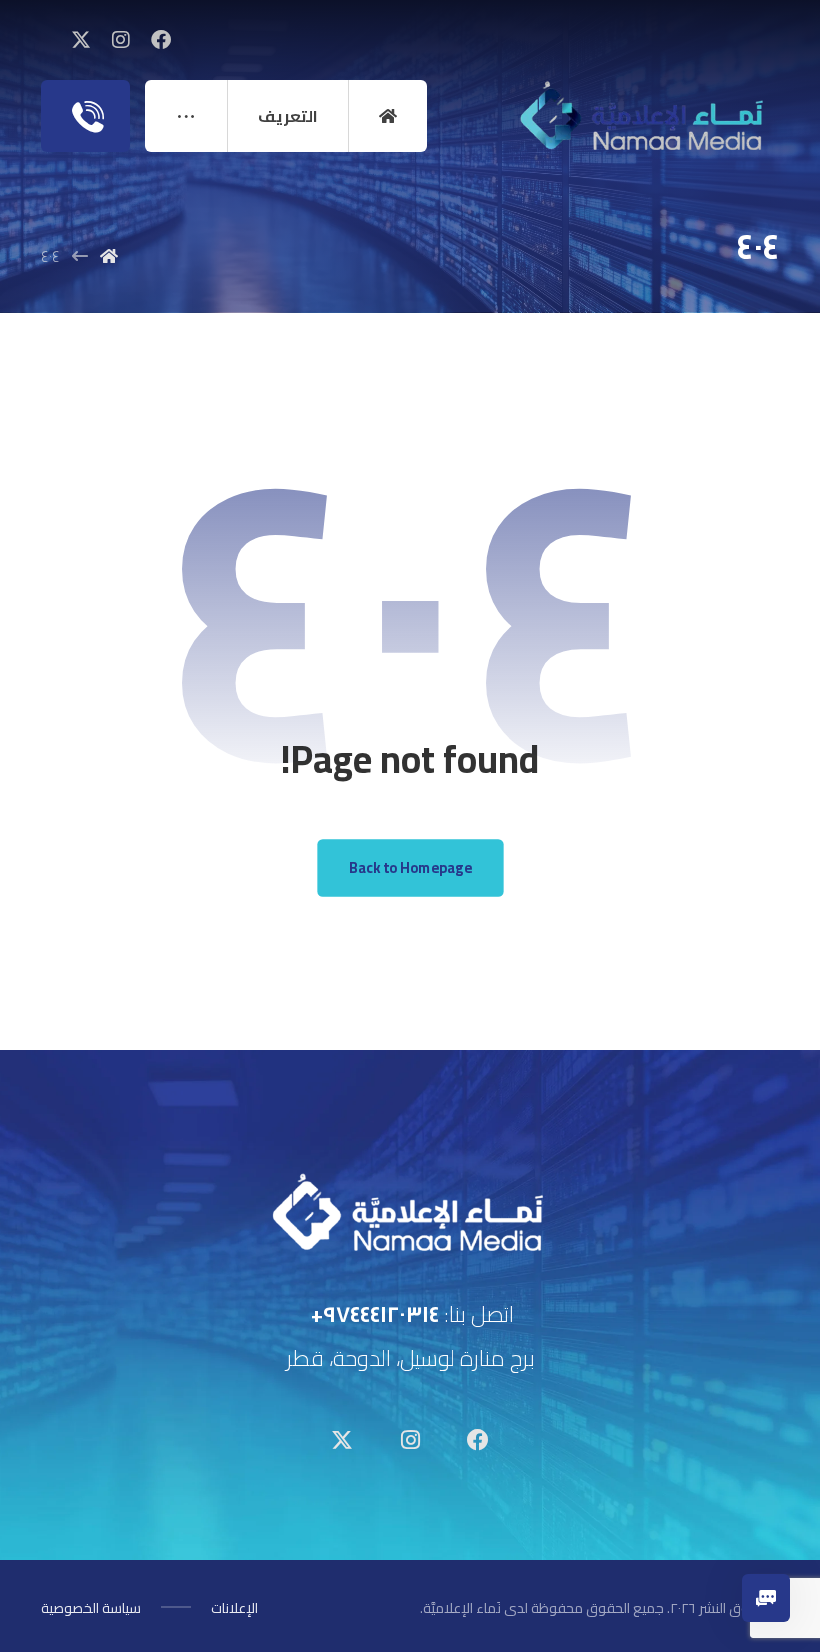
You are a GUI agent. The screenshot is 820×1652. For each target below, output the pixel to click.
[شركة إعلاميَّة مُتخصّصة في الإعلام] (644, 119)
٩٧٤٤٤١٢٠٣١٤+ (375, 1314)
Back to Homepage (409, 867)
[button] (161, 40)
